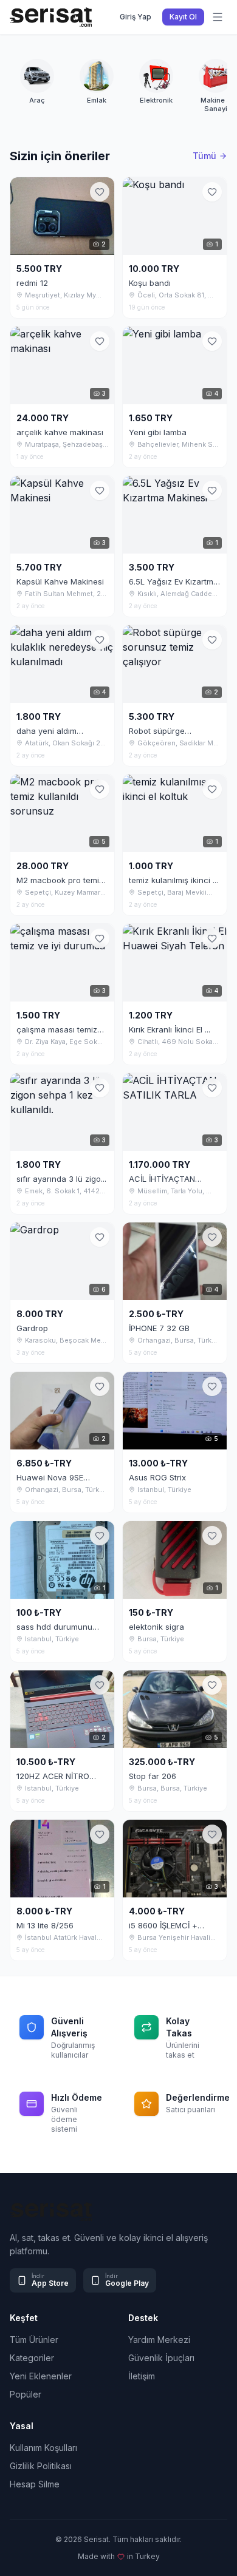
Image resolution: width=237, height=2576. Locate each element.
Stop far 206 (153, 1776)
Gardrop (32, 1328)
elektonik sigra (156, 1627)
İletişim (142, 2376)
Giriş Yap (136, 17)
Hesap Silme (35, 2484)
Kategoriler (32, 2358)
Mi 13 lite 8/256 (45, 1925)
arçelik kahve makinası (60, 432)
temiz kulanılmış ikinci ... (173, 880)
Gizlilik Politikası (41, 2466)
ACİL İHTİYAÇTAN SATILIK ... (162, 1179)
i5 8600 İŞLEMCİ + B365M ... (163, 1925)
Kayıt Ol (183, 17)
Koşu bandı (150, 283)
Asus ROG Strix (157, 1477)
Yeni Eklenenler (41, 2376)
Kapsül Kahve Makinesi (60, 581)
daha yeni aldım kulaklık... (46, 731)
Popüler (26, 2394)
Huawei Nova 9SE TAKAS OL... (50, 1477)
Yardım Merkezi (159, 2340)
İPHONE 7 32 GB (159, 1328)
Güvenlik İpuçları (161, 2358)
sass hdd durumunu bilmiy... (54, 1627)
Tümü (204, 156)
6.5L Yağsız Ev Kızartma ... (173, 581)
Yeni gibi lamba (158, 432)
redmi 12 (32, 283)
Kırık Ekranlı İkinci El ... (170, 1029)
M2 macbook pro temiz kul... (60, 880)
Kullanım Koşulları (43, 2448)
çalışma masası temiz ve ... (57, 1029)
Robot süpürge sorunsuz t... (157, 731)
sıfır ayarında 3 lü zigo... (61, 1179)
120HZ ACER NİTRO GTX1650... (53, 1776)
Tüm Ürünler (34, 2340)
